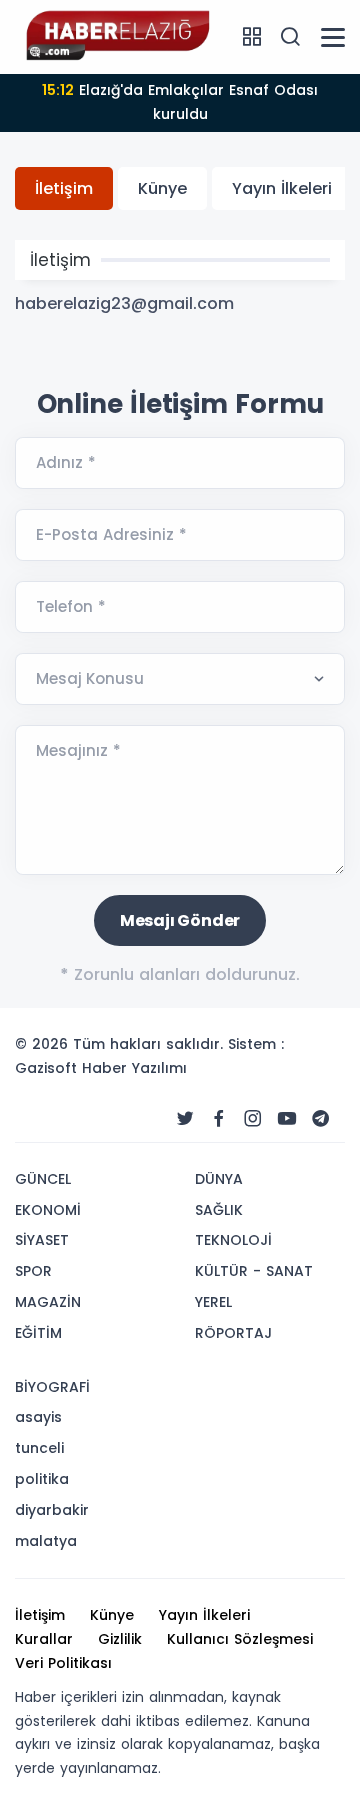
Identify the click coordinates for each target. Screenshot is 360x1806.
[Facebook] (219, 1119)
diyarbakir (52, 1510)
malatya (46, 1541)
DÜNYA (219, 1179)
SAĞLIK (219, 1210)
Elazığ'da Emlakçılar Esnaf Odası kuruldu (180, 102)
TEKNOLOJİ (233, 1240)
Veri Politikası (63, 1663)
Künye (162, 188)
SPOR (33, 1271)
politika (42, 1479)
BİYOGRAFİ (52, 1387)
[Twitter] (185, 1119)
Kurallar (44, 1639)
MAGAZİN (48, 1302)
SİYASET (42, 1240)
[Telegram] (321, 1119)
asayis (38, 1417)
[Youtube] (287, 1119)
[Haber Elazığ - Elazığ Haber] (115, 36)
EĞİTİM (38, 1333)
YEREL (213, 1302)
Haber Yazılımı (134, 1068)
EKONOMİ (48, 1210)
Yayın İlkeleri (282, 188)
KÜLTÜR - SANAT (254, 1271)
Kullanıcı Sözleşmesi (240, 1639)
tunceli (39, 1448)
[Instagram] (253, 1119)
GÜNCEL (43, 1179)
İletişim (64, 188)
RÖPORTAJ (233, 1333)
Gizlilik (120, 1639)
